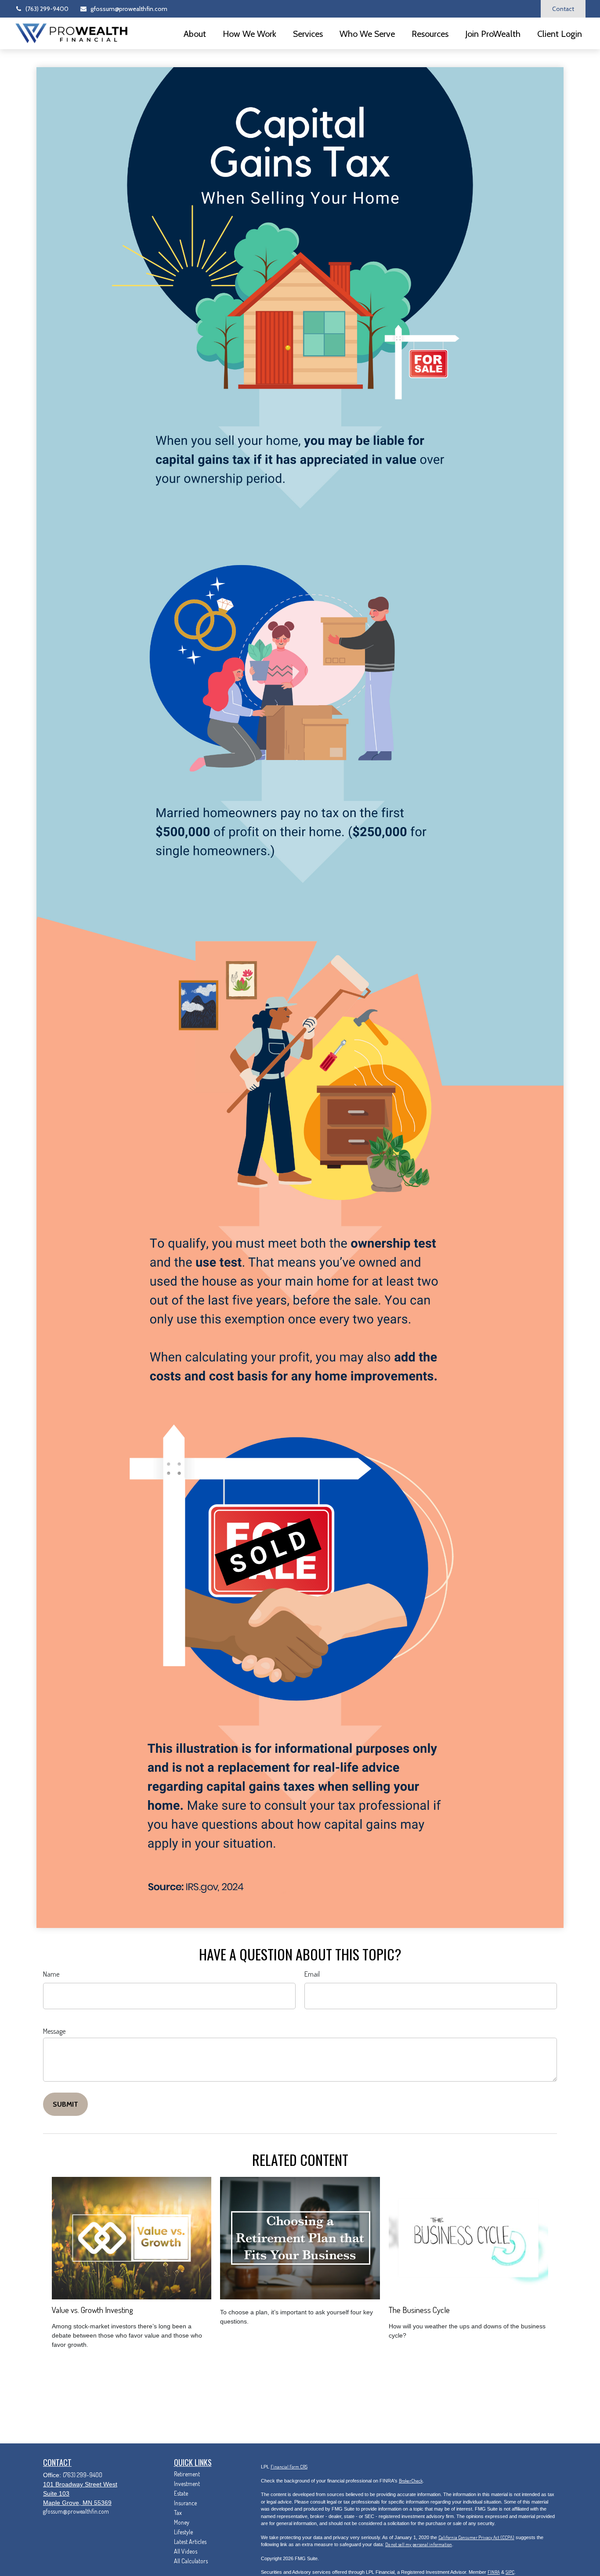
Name (51, 1974)
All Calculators (191, 2561)
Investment (187, 2484)
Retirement (187, 2474)
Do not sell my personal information (419, 2544)
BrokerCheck (411, 2481)
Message (54, 2031)
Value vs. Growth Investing (92, 2310)
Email (312, 1974)
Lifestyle (183, 2532)
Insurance (185, 2503)
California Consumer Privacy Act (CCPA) (476, 2537)
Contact (563, 9)
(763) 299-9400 (47, 9)
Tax (178, 2513)
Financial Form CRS (289, 2467)
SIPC (510, 2572)
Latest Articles (190, 2542)
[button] (195, 33)
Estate (181, 2493)
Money (182, 2522)
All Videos (186, 2551)
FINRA (494, 2572)
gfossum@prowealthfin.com (129, 9)
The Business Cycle (419, 2310)
